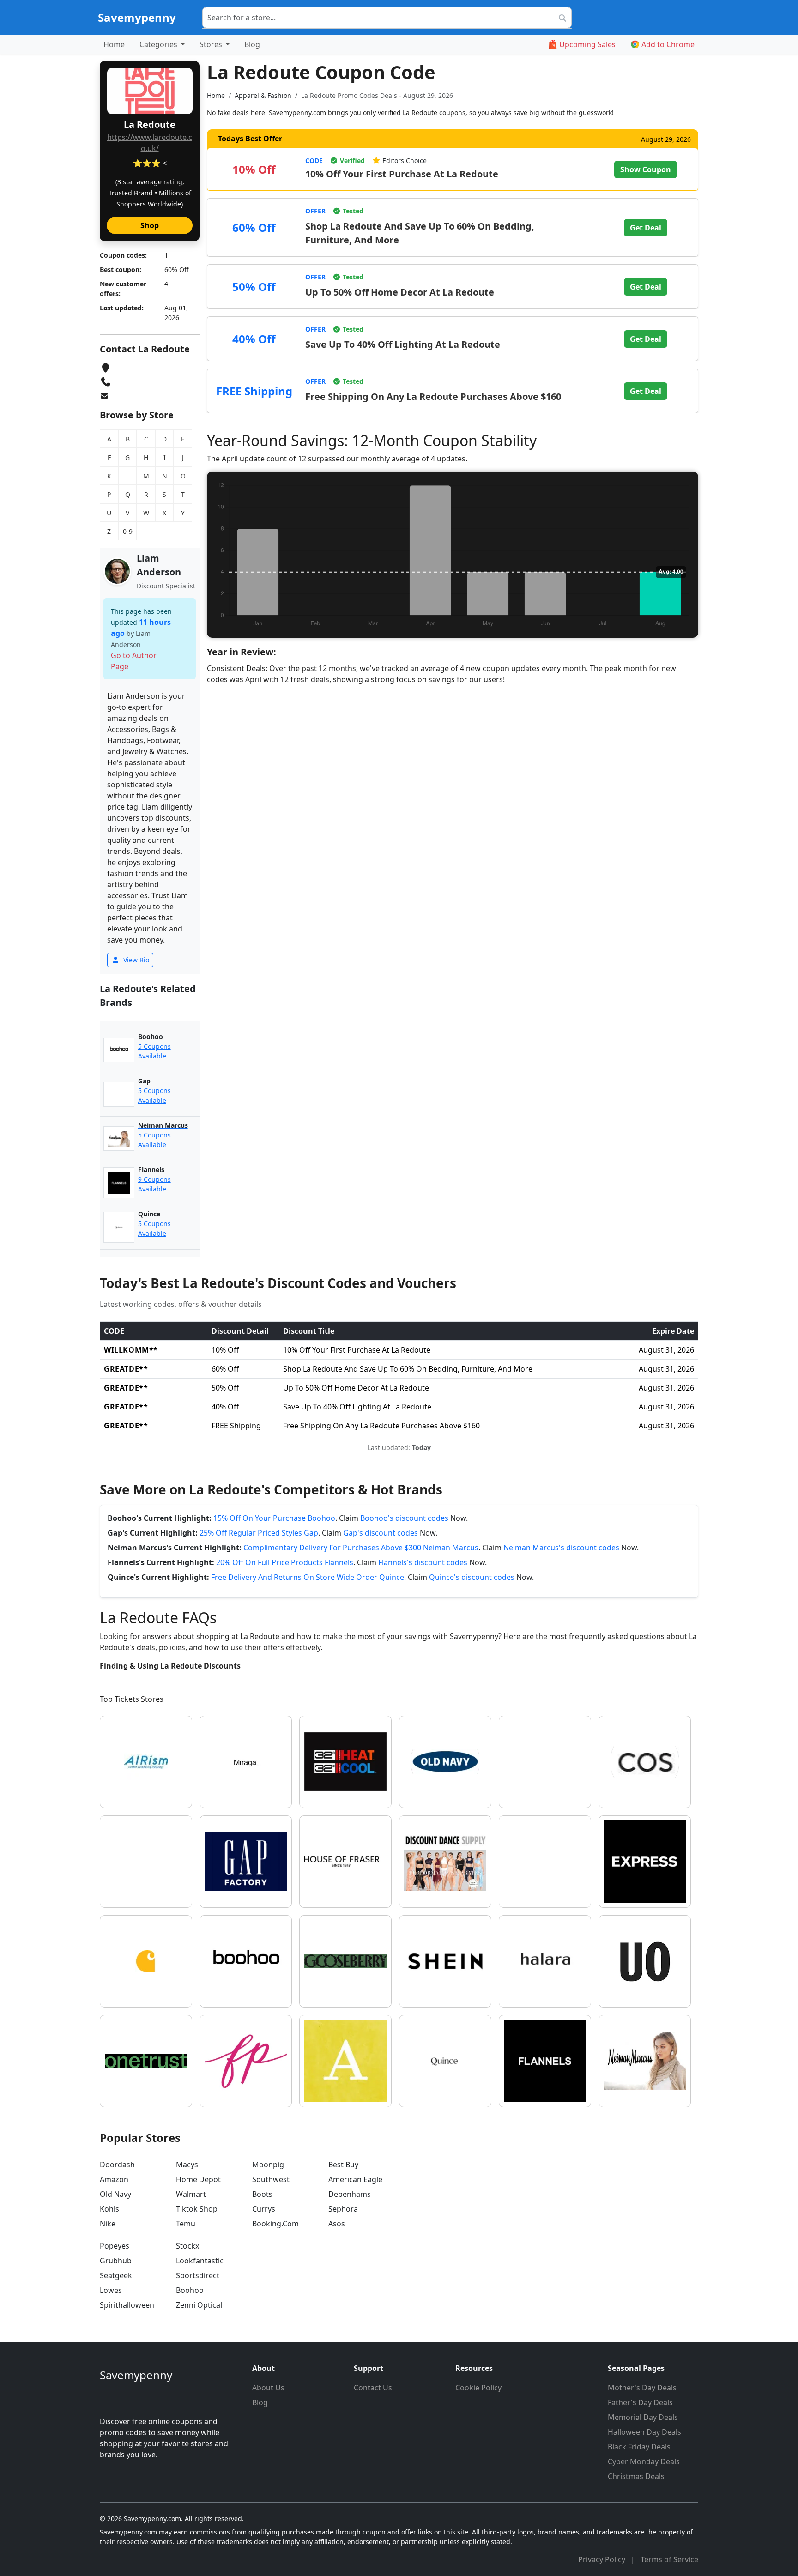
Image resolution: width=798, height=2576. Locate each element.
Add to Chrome (668, 44)
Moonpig (268, 2165)
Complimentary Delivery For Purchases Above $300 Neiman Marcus (361, 1548)
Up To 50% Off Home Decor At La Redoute (400, 292)
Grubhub (116, 2261)
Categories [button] (159, 44)
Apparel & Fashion (263, 95)
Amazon (114, 2179)
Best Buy (343, 2165)
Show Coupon (646, 169)
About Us (268, 2388)
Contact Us (373, 2388)
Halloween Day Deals (644, 2432)
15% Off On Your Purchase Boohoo (274, 1518)
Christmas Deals (636, 2476)
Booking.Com (275, 2224)
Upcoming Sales (587, 44)
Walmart (191, 2194)
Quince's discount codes (472, 1577)
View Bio (135, 960)
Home (114, 44)
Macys (187, 2165)
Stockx (187, 2246)
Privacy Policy (603, 2559)
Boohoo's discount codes (404, 1518)
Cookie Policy (478, 2388)
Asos (337, 2224)
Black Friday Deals (639, 2447)
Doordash (117, 2165)
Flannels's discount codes (423, 1562)
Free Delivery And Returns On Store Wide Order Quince (308, 1577)
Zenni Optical (199, 2305)
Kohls (109, 2209)
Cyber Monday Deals (644, 2461)
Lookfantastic (200, 2261)
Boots (262, 2194)
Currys (264, 2209)
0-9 (128, 531)
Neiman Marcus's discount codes (561, 1548)
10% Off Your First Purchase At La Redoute (402, 174)
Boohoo (190, 2290)
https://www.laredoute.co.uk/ (150, 143)
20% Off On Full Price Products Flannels (285, 1562)
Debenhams (350, 2194)
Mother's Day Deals (642, 2388)
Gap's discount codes (381, 1533)
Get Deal (646, 228)
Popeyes (115, 2246)
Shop (150, 225)
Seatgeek (116, 2275)
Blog (252, 44)
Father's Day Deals (640, 2402)
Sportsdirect (198, 2275)
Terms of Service (669, 2559)
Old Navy (115, 2194)
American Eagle (355, 2179)
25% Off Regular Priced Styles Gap (259, 1533)
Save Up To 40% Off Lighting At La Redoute (403, 344)
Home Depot (198, 2179)
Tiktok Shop (197, 2209)
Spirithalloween (127, 2305)
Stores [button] (212, 44)
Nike (108, 2224)
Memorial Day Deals (643, 2417)
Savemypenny (137, 17)
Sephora (343, 2209)
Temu (186, 2224)
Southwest (271, 2179)
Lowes (111, 2290)
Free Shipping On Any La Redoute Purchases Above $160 (433, 396)
